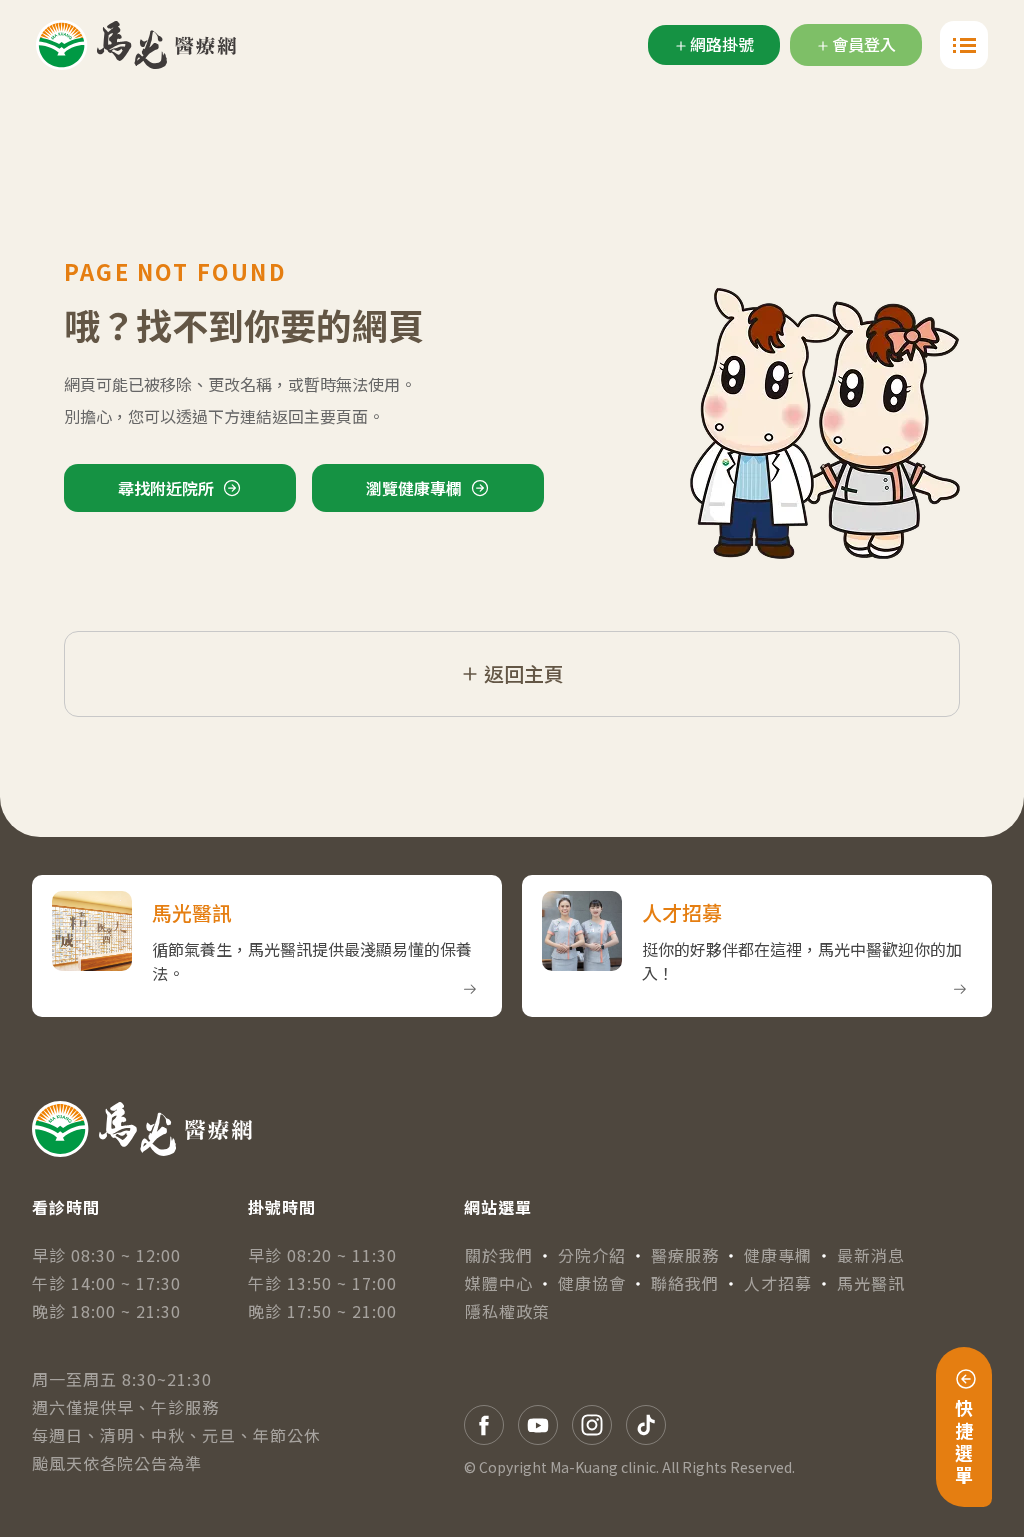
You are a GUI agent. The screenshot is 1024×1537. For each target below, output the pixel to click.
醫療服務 (685, 1255)
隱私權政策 (507, 1311)
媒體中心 (499, 1283)
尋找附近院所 (166, 488)
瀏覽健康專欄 (414, 488)
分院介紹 (592, 1255)
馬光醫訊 (871, 1283)
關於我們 (499, 1255)
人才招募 (778, 1283)
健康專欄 (778, 1255)
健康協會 (592, 1283)
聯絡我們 (685, 1283)
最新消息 (871, 1255)
